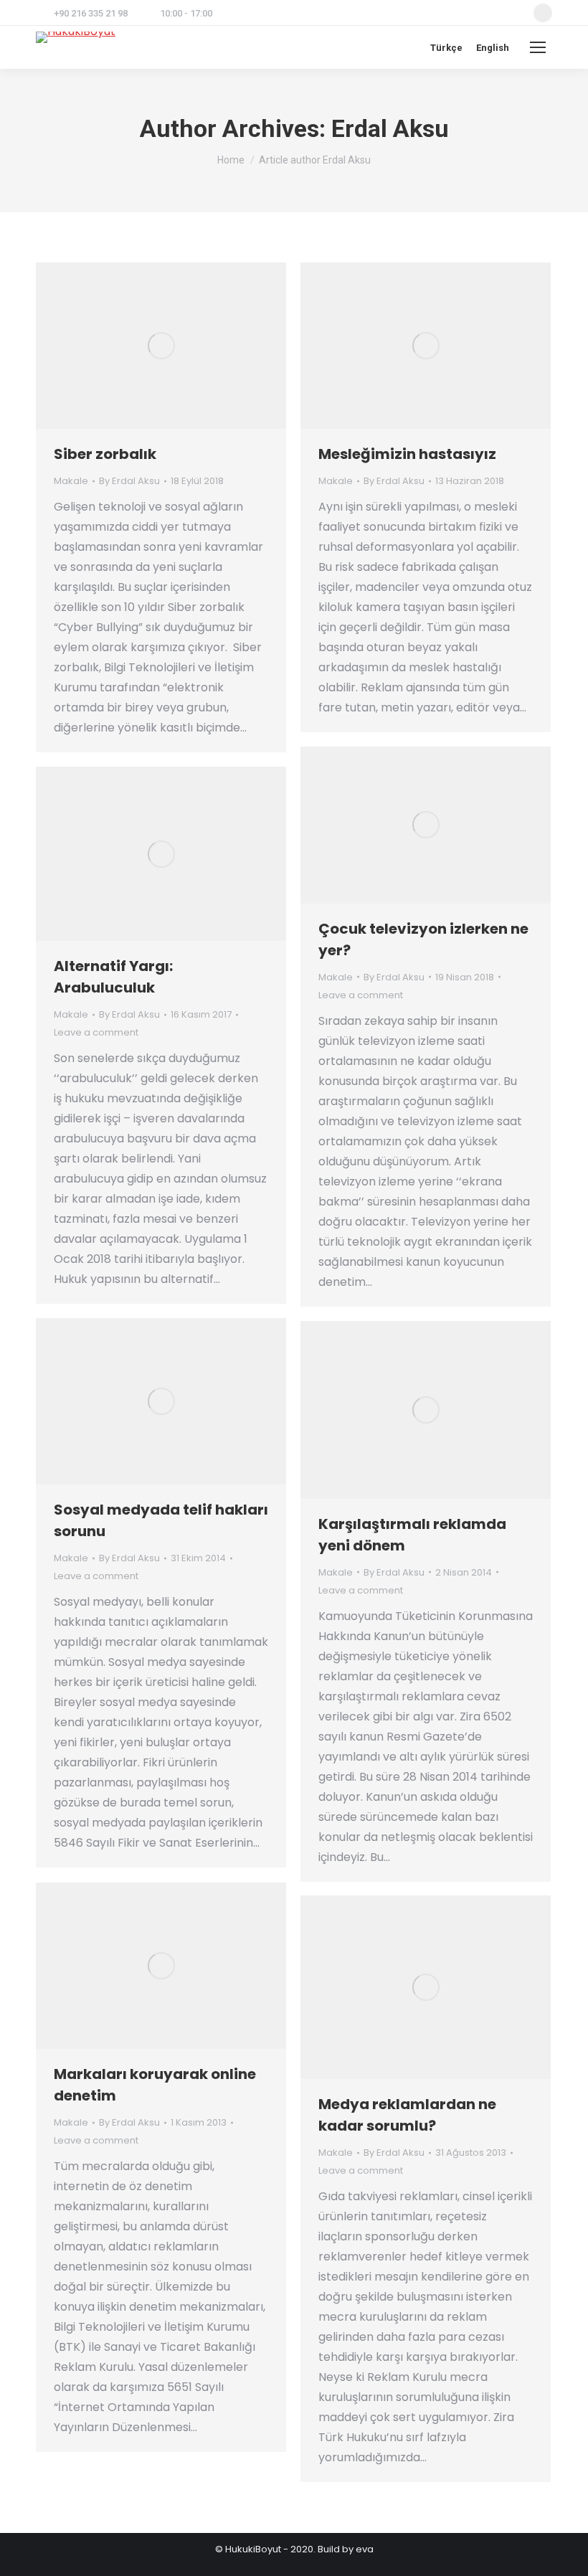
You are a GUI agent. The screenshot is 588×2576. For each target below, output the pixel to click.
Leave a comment (361, 995)
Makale (71, 481)
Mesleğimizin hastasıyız (407, 454)
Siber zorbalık (105, 454)
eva (365, 2549)
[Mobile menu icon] (538, 47)
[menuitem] (446, 48)
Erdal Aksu (390, 128)
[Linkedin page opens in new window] (543, 13)
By (129, 481)
